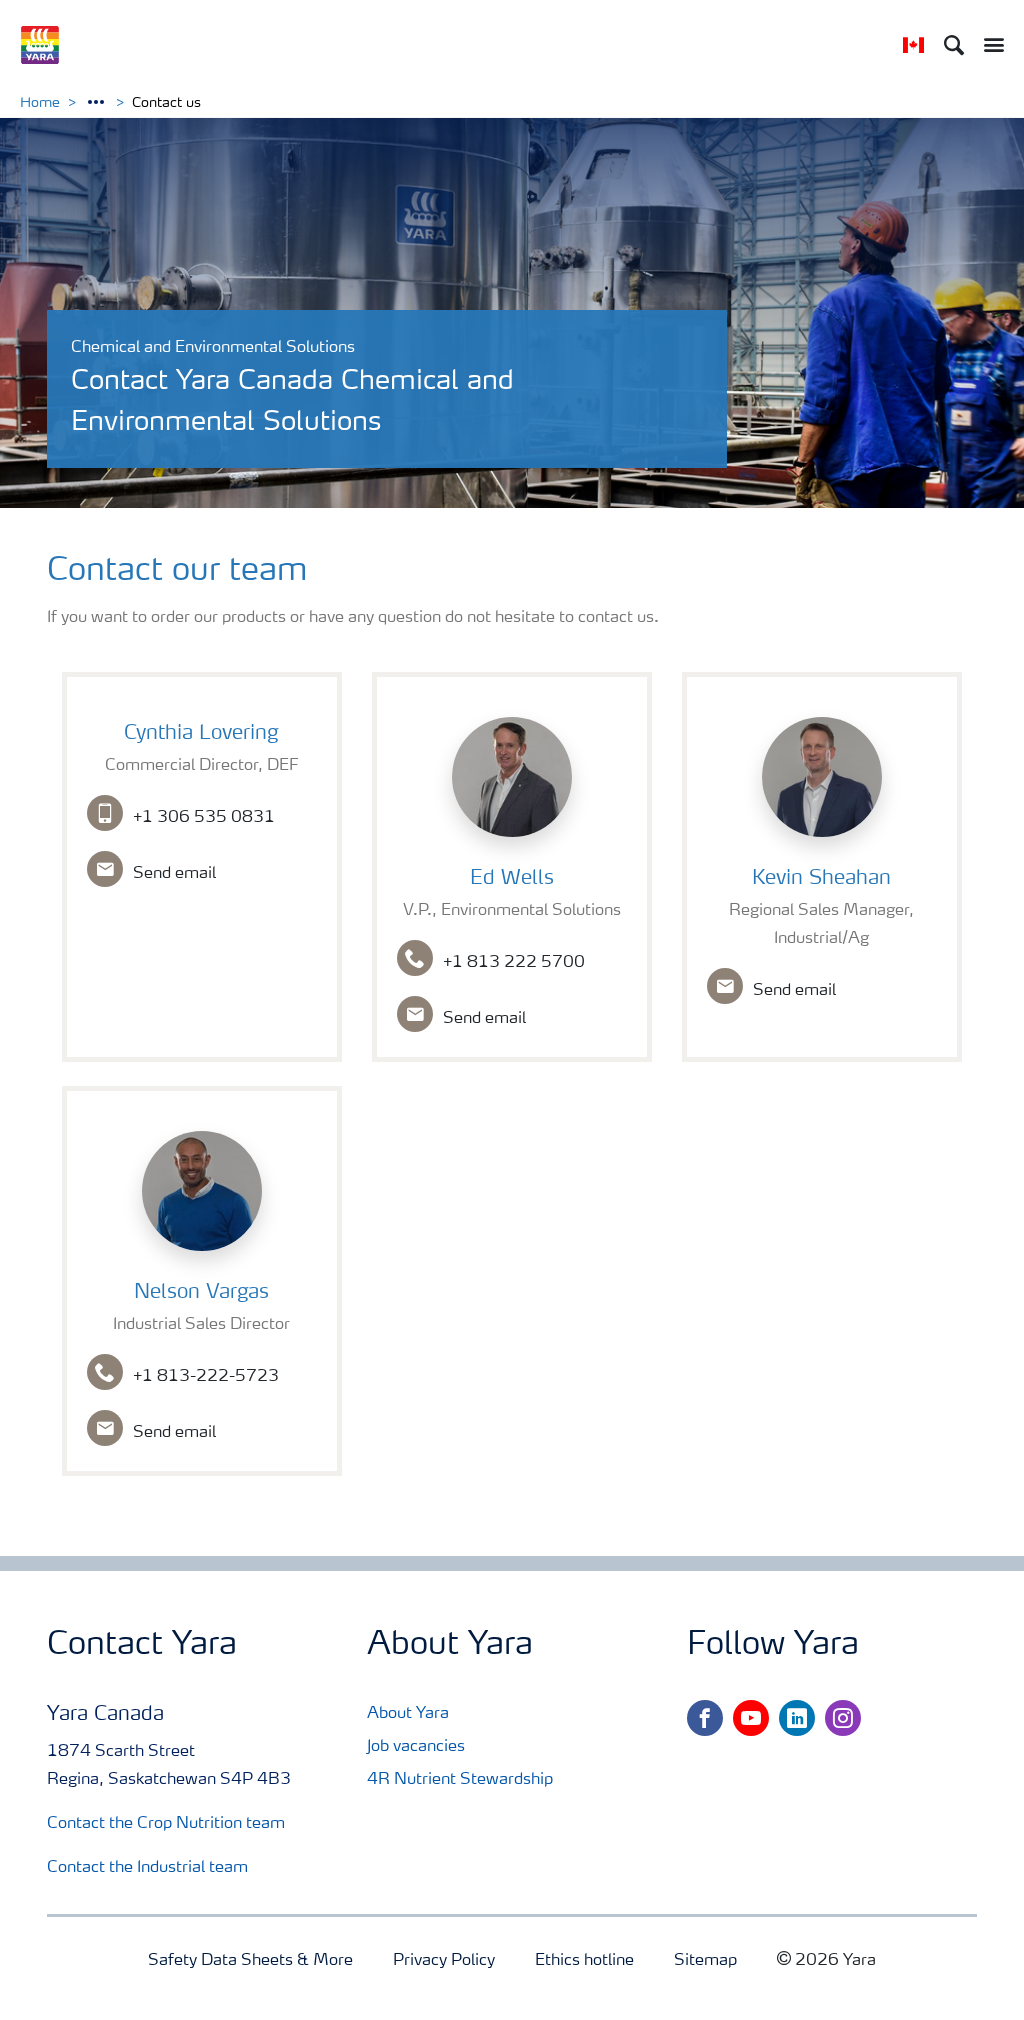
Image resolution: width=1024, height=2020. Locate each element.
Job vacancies (416, 1747)
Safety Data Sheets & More (250, 1961)
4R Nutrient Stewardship (460, 1780)
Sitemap (705, 1961)
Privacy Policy (444, 1961)
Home (40, 103)
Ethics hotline (584, 1961)
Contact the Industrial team (147, 1868)
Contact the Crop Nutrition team (166, 1824)
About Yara (408, 1714)
